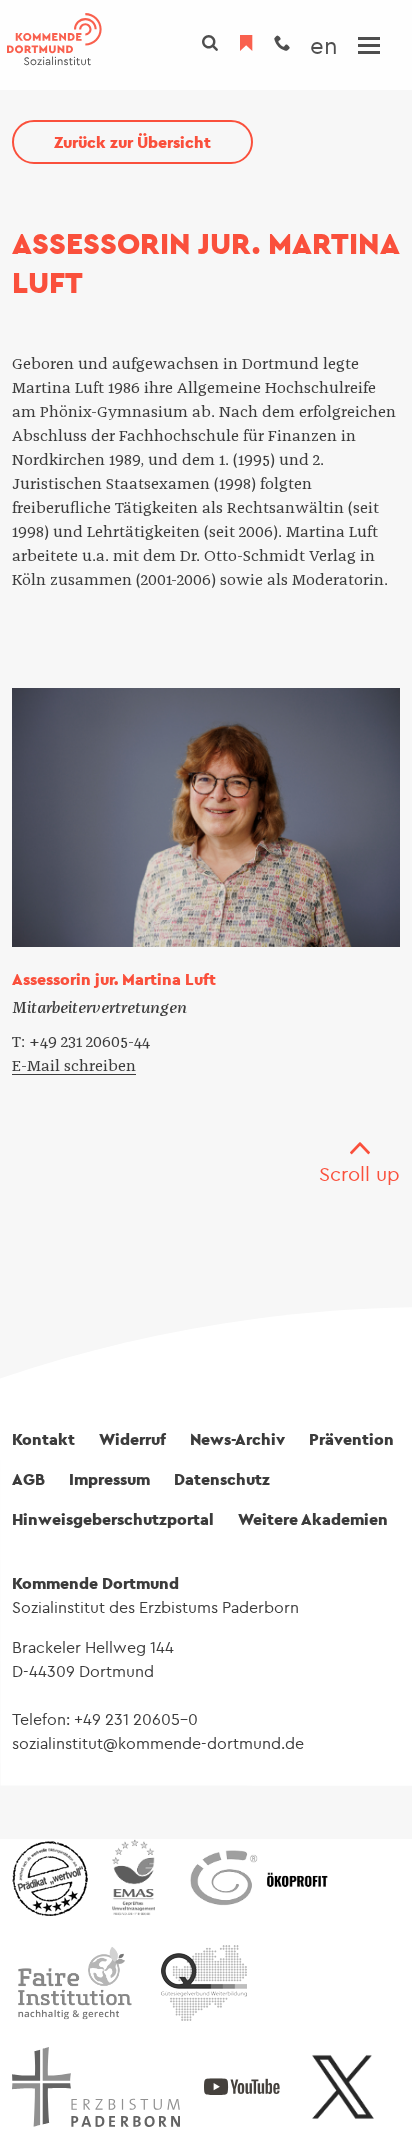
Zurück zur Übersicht (132, 142)
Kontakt (43, 1439)
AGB (28, 1479)
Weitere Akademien (313, 1519)
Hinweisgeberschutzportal (113, 1519)
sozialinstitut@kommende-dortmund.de (158, 1743)
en (324, 45)
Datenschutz (222, 1479)
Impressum (109, 1479)
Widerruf (132, 1439)
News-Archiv (237, 1439)
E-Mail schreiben (74, 1066)
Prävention (351, 1439)
